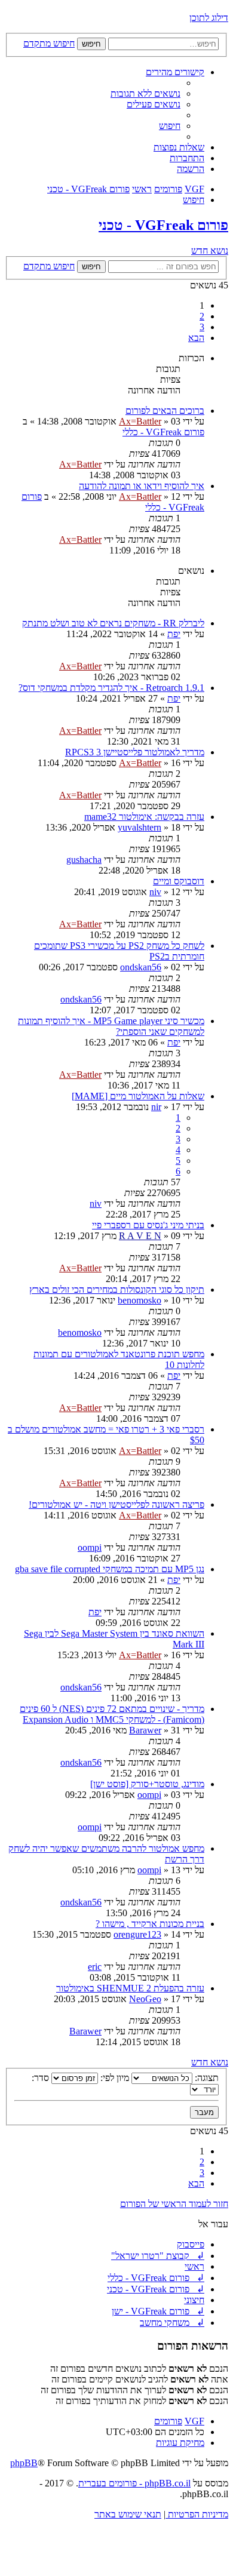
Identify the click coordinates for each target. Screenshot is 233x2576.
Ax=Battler (140, 421)
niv (155, 892)
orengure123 (137, 1934)
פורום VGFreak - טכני (163, 225)
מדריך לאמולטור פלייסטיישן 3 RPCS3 (135, 752)
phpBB (24, 2463)
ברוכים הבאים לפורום (165, 411)
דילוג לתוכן (209, 18)
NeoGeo (145, 1999)
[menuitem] (145, 93)
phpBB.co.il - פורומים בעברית (134, 2483)
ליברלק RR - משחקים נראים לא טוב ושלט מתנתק (113, 623)
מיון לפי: (114, 2078)
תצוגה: (206, 2078)
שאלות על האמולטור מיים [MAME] (138, 1096)
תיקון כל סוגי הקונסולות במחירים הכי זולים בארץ (117, 1289)
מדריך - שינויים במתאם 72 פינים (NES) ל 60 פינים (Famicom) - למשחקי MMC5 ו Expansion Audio (112, 1714)
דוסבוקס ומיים (179, 881)
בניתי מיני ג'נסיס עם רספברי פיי (148, 1225)
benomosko (140, 1300)
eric (95, 1967)
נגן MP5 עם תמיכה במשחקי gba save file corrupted (110, 1569)
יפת (174, 634)
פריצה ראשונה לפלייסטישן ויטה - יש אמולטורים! (116, 1504)
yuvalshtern (140, 827)
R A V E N (140, 1236)
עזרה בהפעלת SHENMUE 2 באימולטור (130, 1988)
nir (156, 1107)
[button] (196, 338)
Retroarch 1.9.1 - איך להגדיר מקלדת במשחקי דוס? (111, 688)
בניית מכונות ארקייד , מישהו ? (150, 1924)
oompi (90, 1547)
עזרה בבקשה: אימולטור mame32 (144, 817)
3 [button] (202, 327)
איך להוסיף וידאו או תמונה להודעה (142, 486)
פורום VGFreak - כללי (163, 432)
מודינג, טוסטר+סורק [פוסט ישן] (147, 1784)
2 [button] (202, 316)
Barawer (145, 1730)
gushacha (84, 860)
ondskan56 (141, 967)
